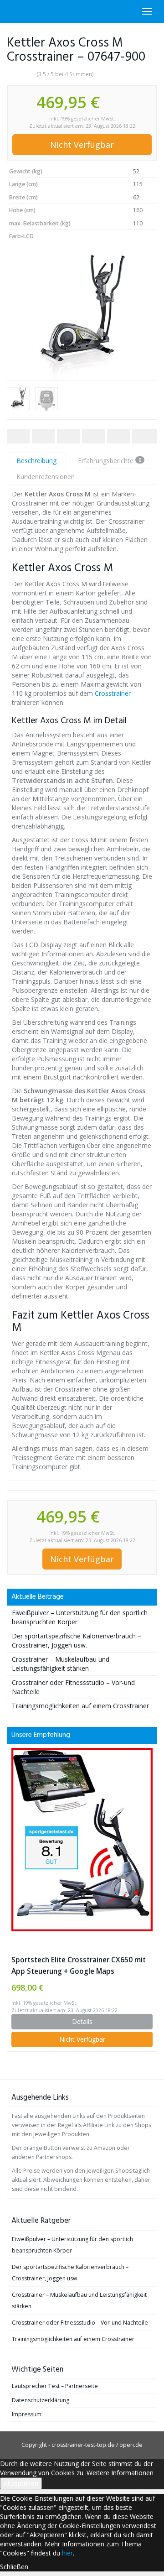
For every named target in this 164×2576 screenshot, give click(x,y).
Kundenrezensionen (46, 477)
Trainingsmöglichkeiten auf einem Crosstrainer (80, 1706)
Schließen (14, 2567)
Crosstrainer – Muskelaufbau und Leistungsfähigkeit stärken (61, 1664)
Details (82, 2021)
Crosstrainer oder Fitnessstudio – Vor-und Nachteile (80, 2323)
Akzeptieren (21, 2483)
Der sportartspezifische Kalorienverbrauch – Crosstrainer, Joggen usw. (77, 1640)
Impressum (27, 2414)
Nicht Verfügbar (82, 145)
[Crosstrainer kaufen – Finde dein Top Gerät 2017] (7, 11)
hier (67, 2553)
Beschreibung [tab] (36, 461)
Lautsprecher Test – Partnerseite (55, 2386)
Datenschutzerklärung (41, 2400)
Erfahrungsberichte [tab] (110, 461)
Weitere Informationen (120, 2473)
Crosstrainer (113, 693)
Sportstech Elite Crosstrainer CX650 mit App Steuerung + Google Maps (79, 1966)
